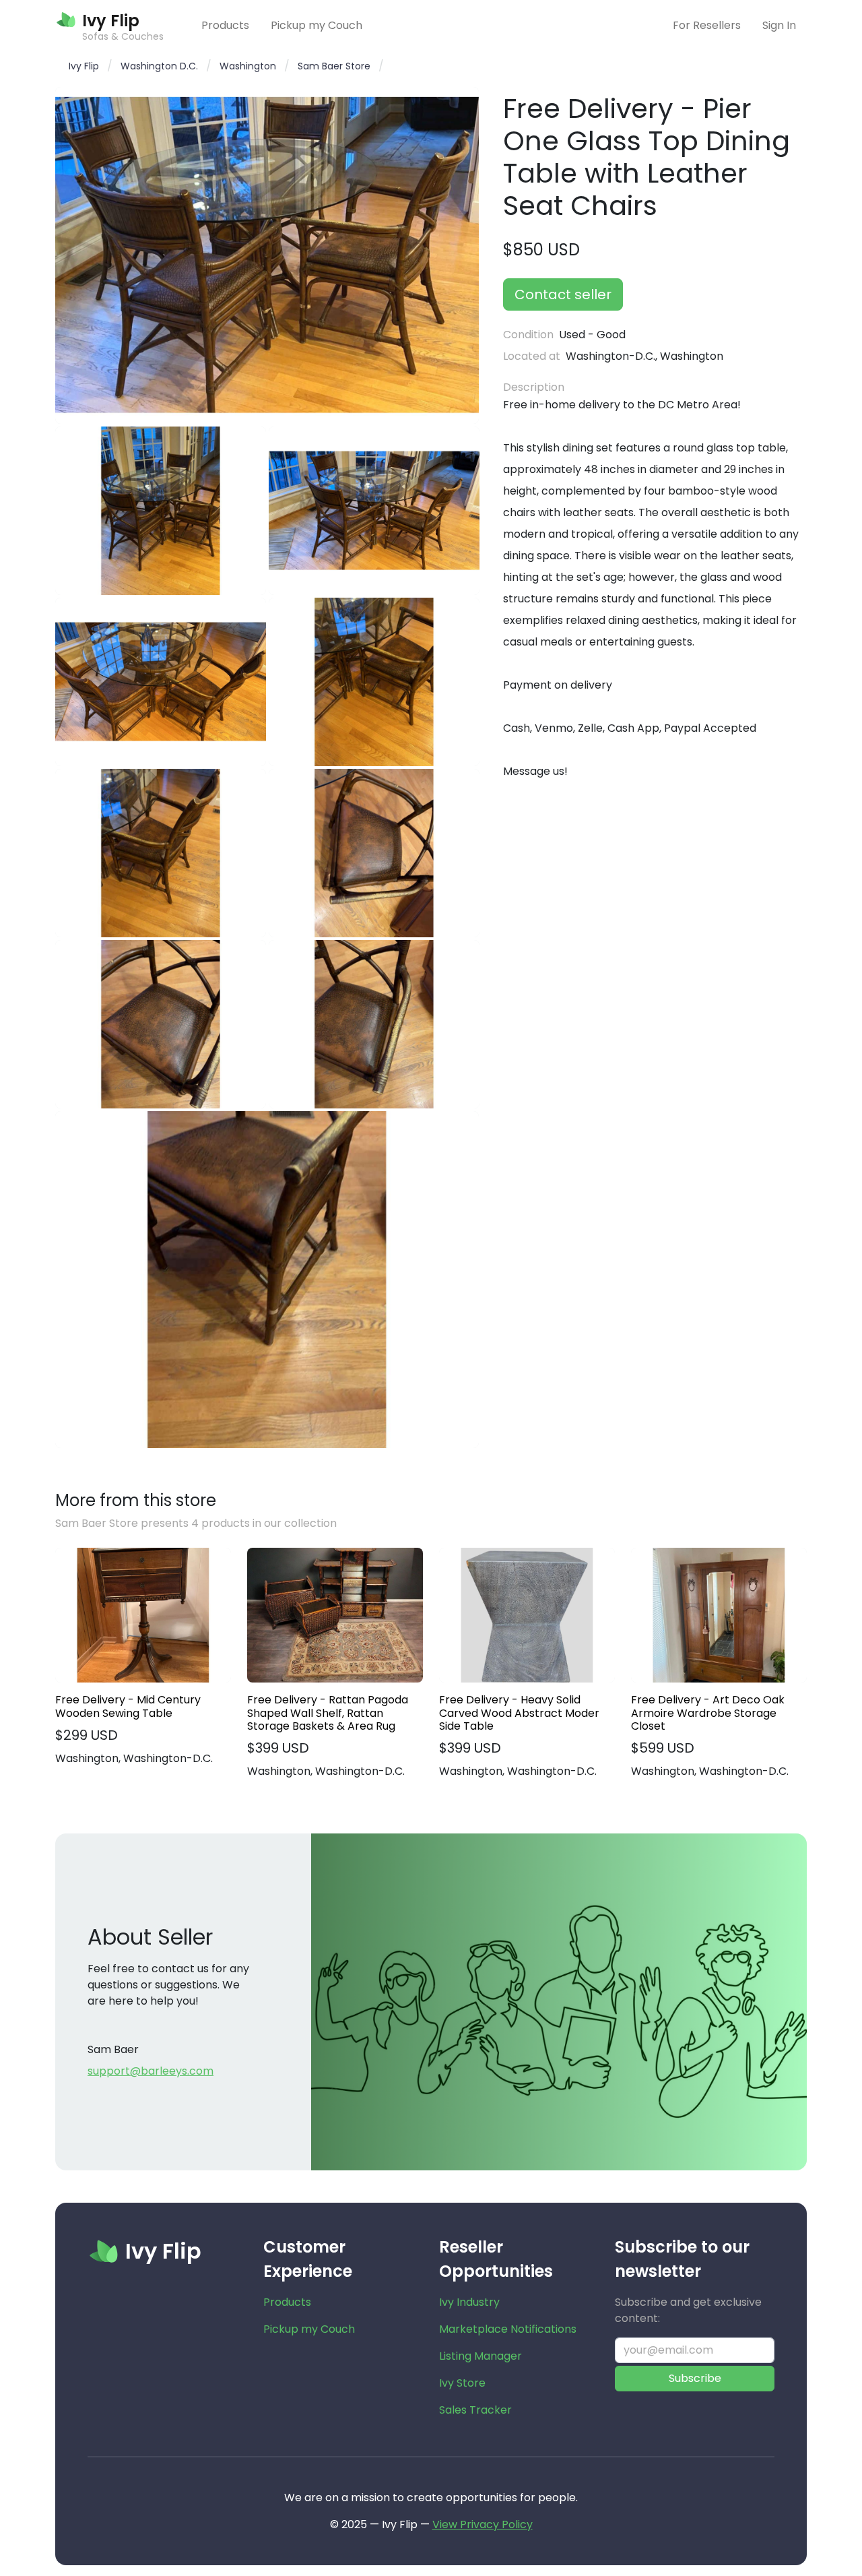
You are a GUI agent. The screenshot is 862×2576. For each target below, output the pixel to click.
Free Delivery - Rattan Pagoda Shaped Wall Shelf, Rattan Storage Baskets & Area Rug (328, 1713)
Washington (248, 66)
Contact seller (563, 294)
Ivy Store (462, 2383)
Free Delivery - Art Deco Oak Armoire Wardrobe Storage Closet (708, 1713)
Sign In (779, 25)
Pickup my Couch (317, 25)
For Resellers (707, 25)
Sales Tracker (475, 2410)
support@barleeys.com (151, 2071)
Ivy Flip (84, 66)
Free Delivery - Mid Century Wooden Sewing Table (128, 1706)
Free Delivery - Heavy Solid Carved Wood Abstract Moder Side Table (519, 1713)
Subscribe (695, 2378)
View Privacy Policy (483, 2524)
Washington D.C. (159, 66)
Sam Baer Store (334, 66)
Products (225, 25)
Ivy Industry (469, 2302)
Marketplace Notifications (508, 2329)
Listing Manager (480, 2356)
